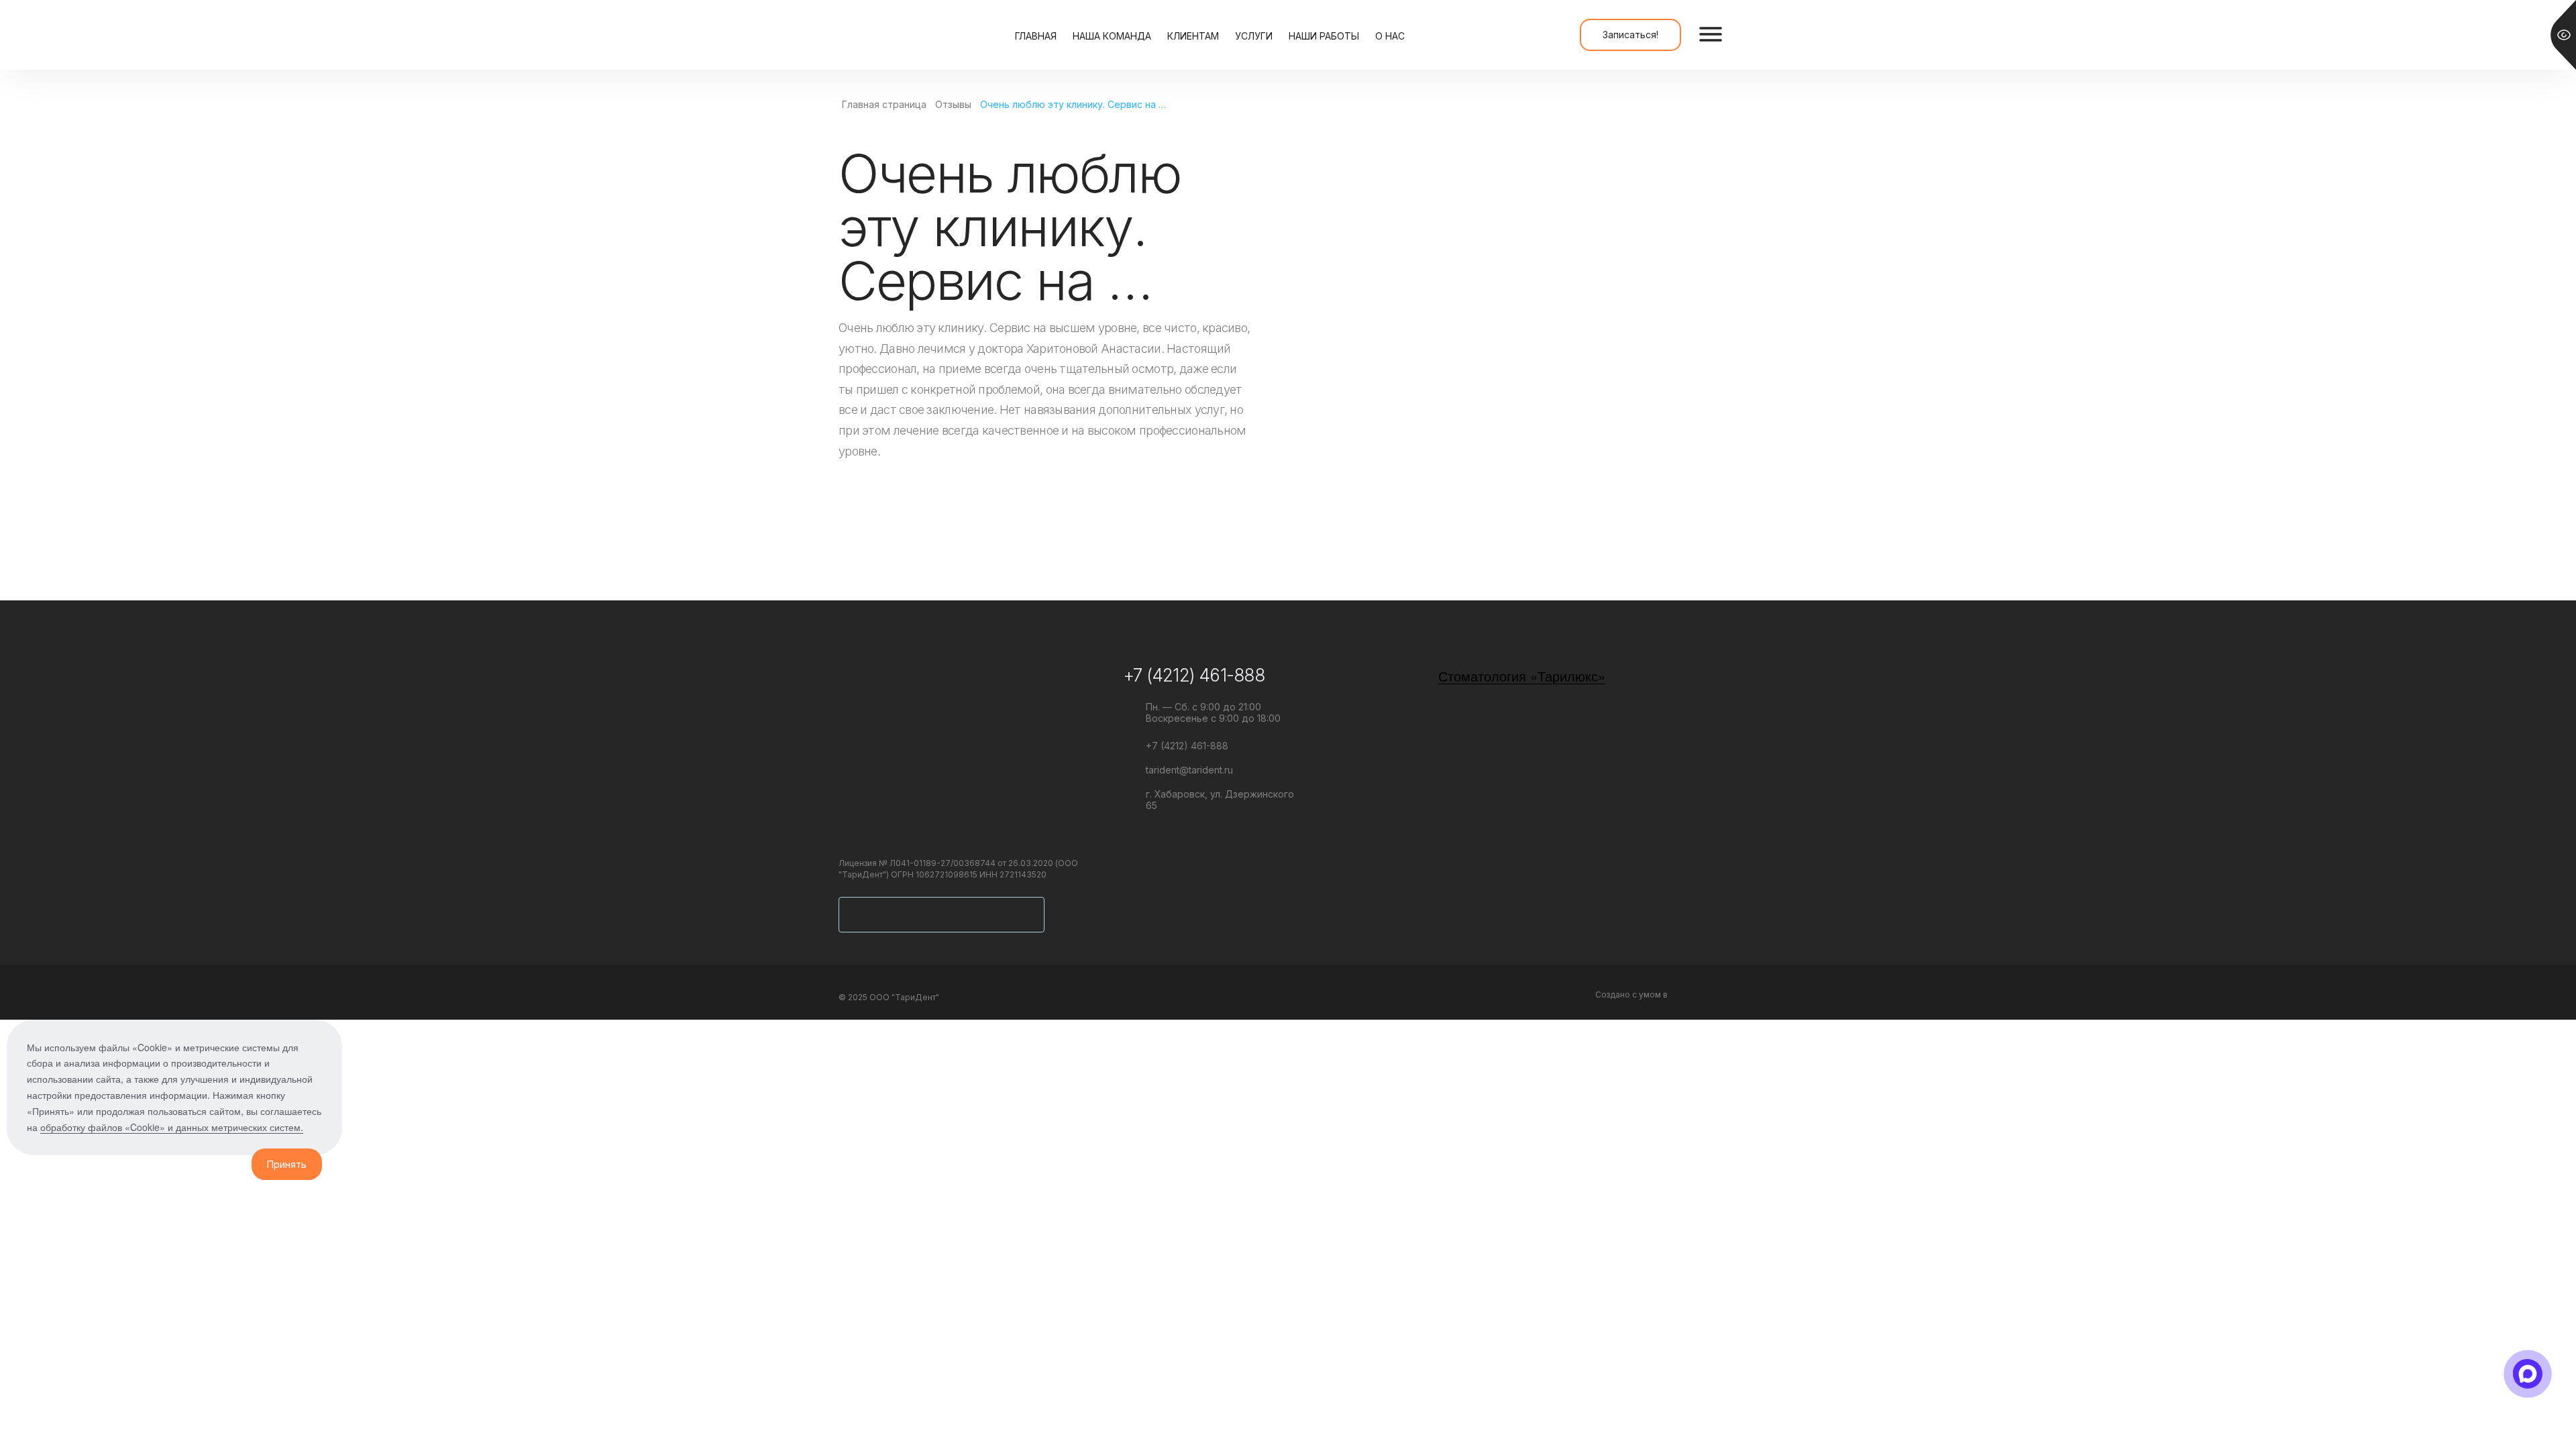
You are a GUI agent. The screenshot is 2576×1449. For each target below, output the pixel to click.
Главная (1036, 36)
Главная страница (884, 104)
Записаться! (1630, 35)
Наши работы (1324, 36)
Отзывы (953, 104)
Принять (287, 1164)
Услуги (1254, 36)
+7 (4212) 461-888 (1194, 675)
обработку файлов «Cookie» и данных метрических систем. (172, 1127)
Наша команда (1112, 36)
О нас (1390, 36)
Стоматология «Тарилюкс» (1522, 676)
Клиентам (1193, 36)
